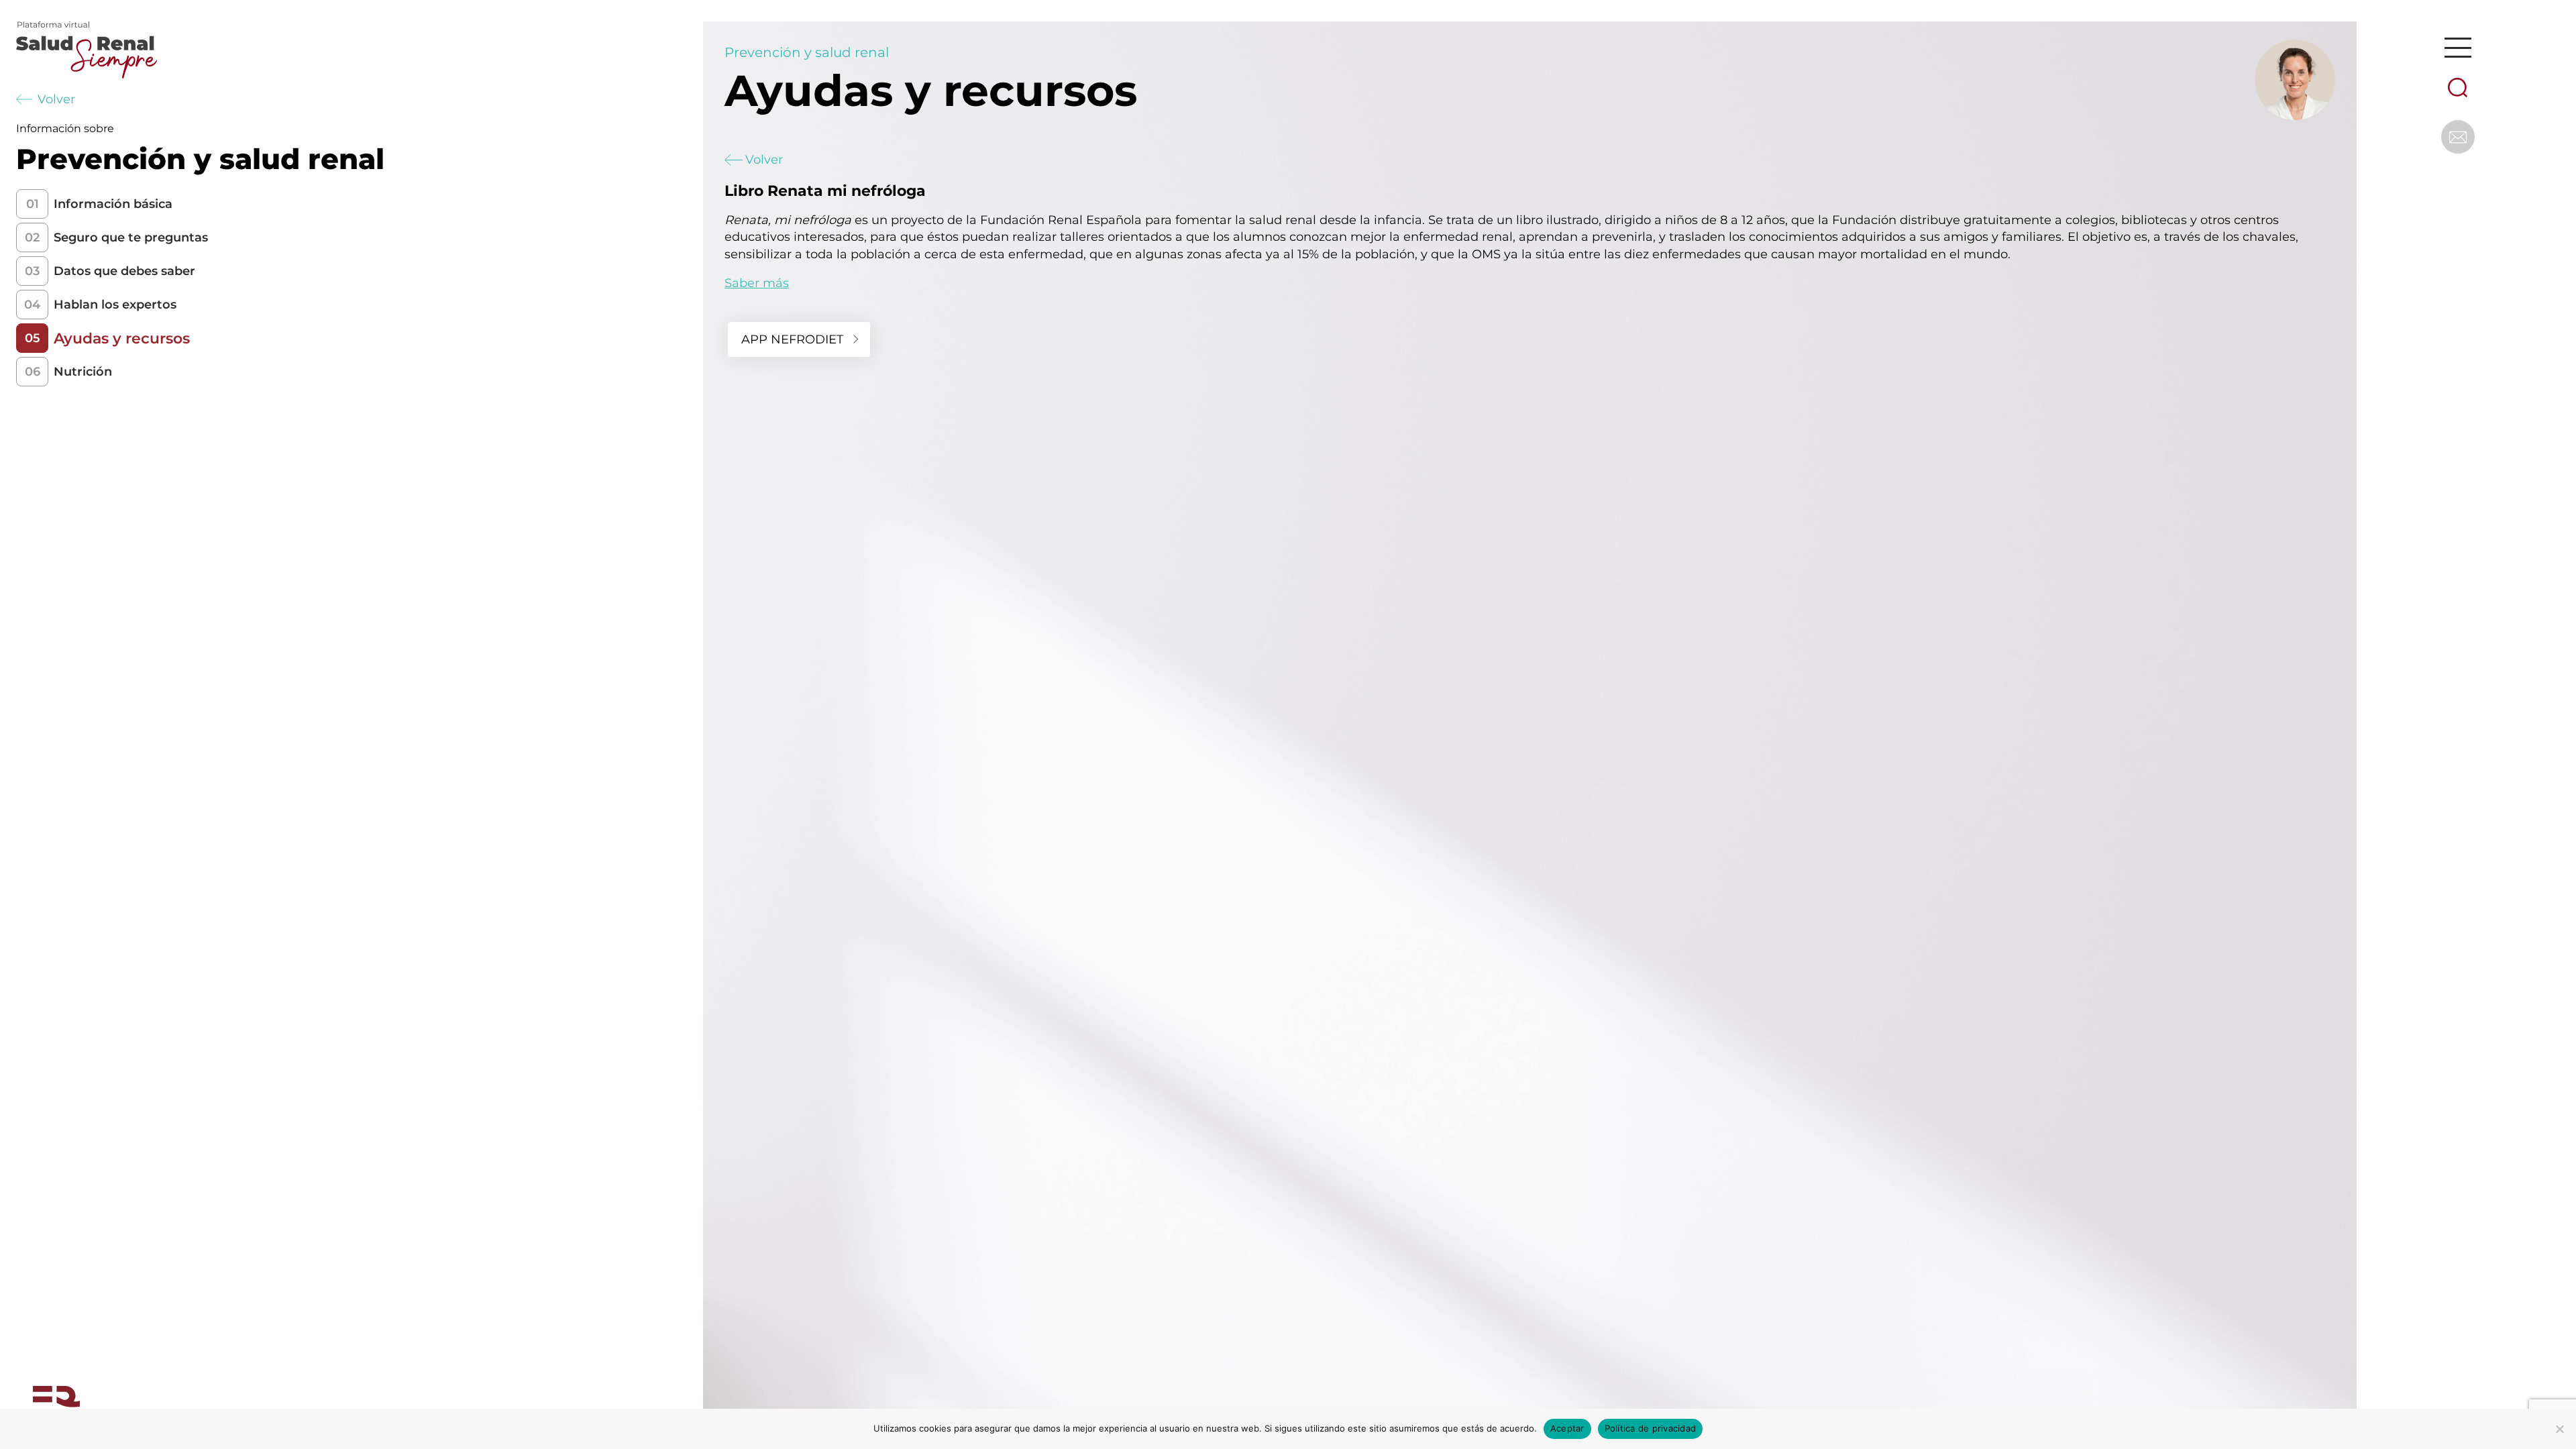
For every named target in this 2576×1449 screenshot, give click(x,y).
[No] (2559, 1429)
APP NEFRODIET (792, 339)
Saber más (757, 283)
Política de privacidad (1651, 1428)
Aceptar (1567, 1428)
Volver (56, 99)
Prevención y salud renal (807, 52)
